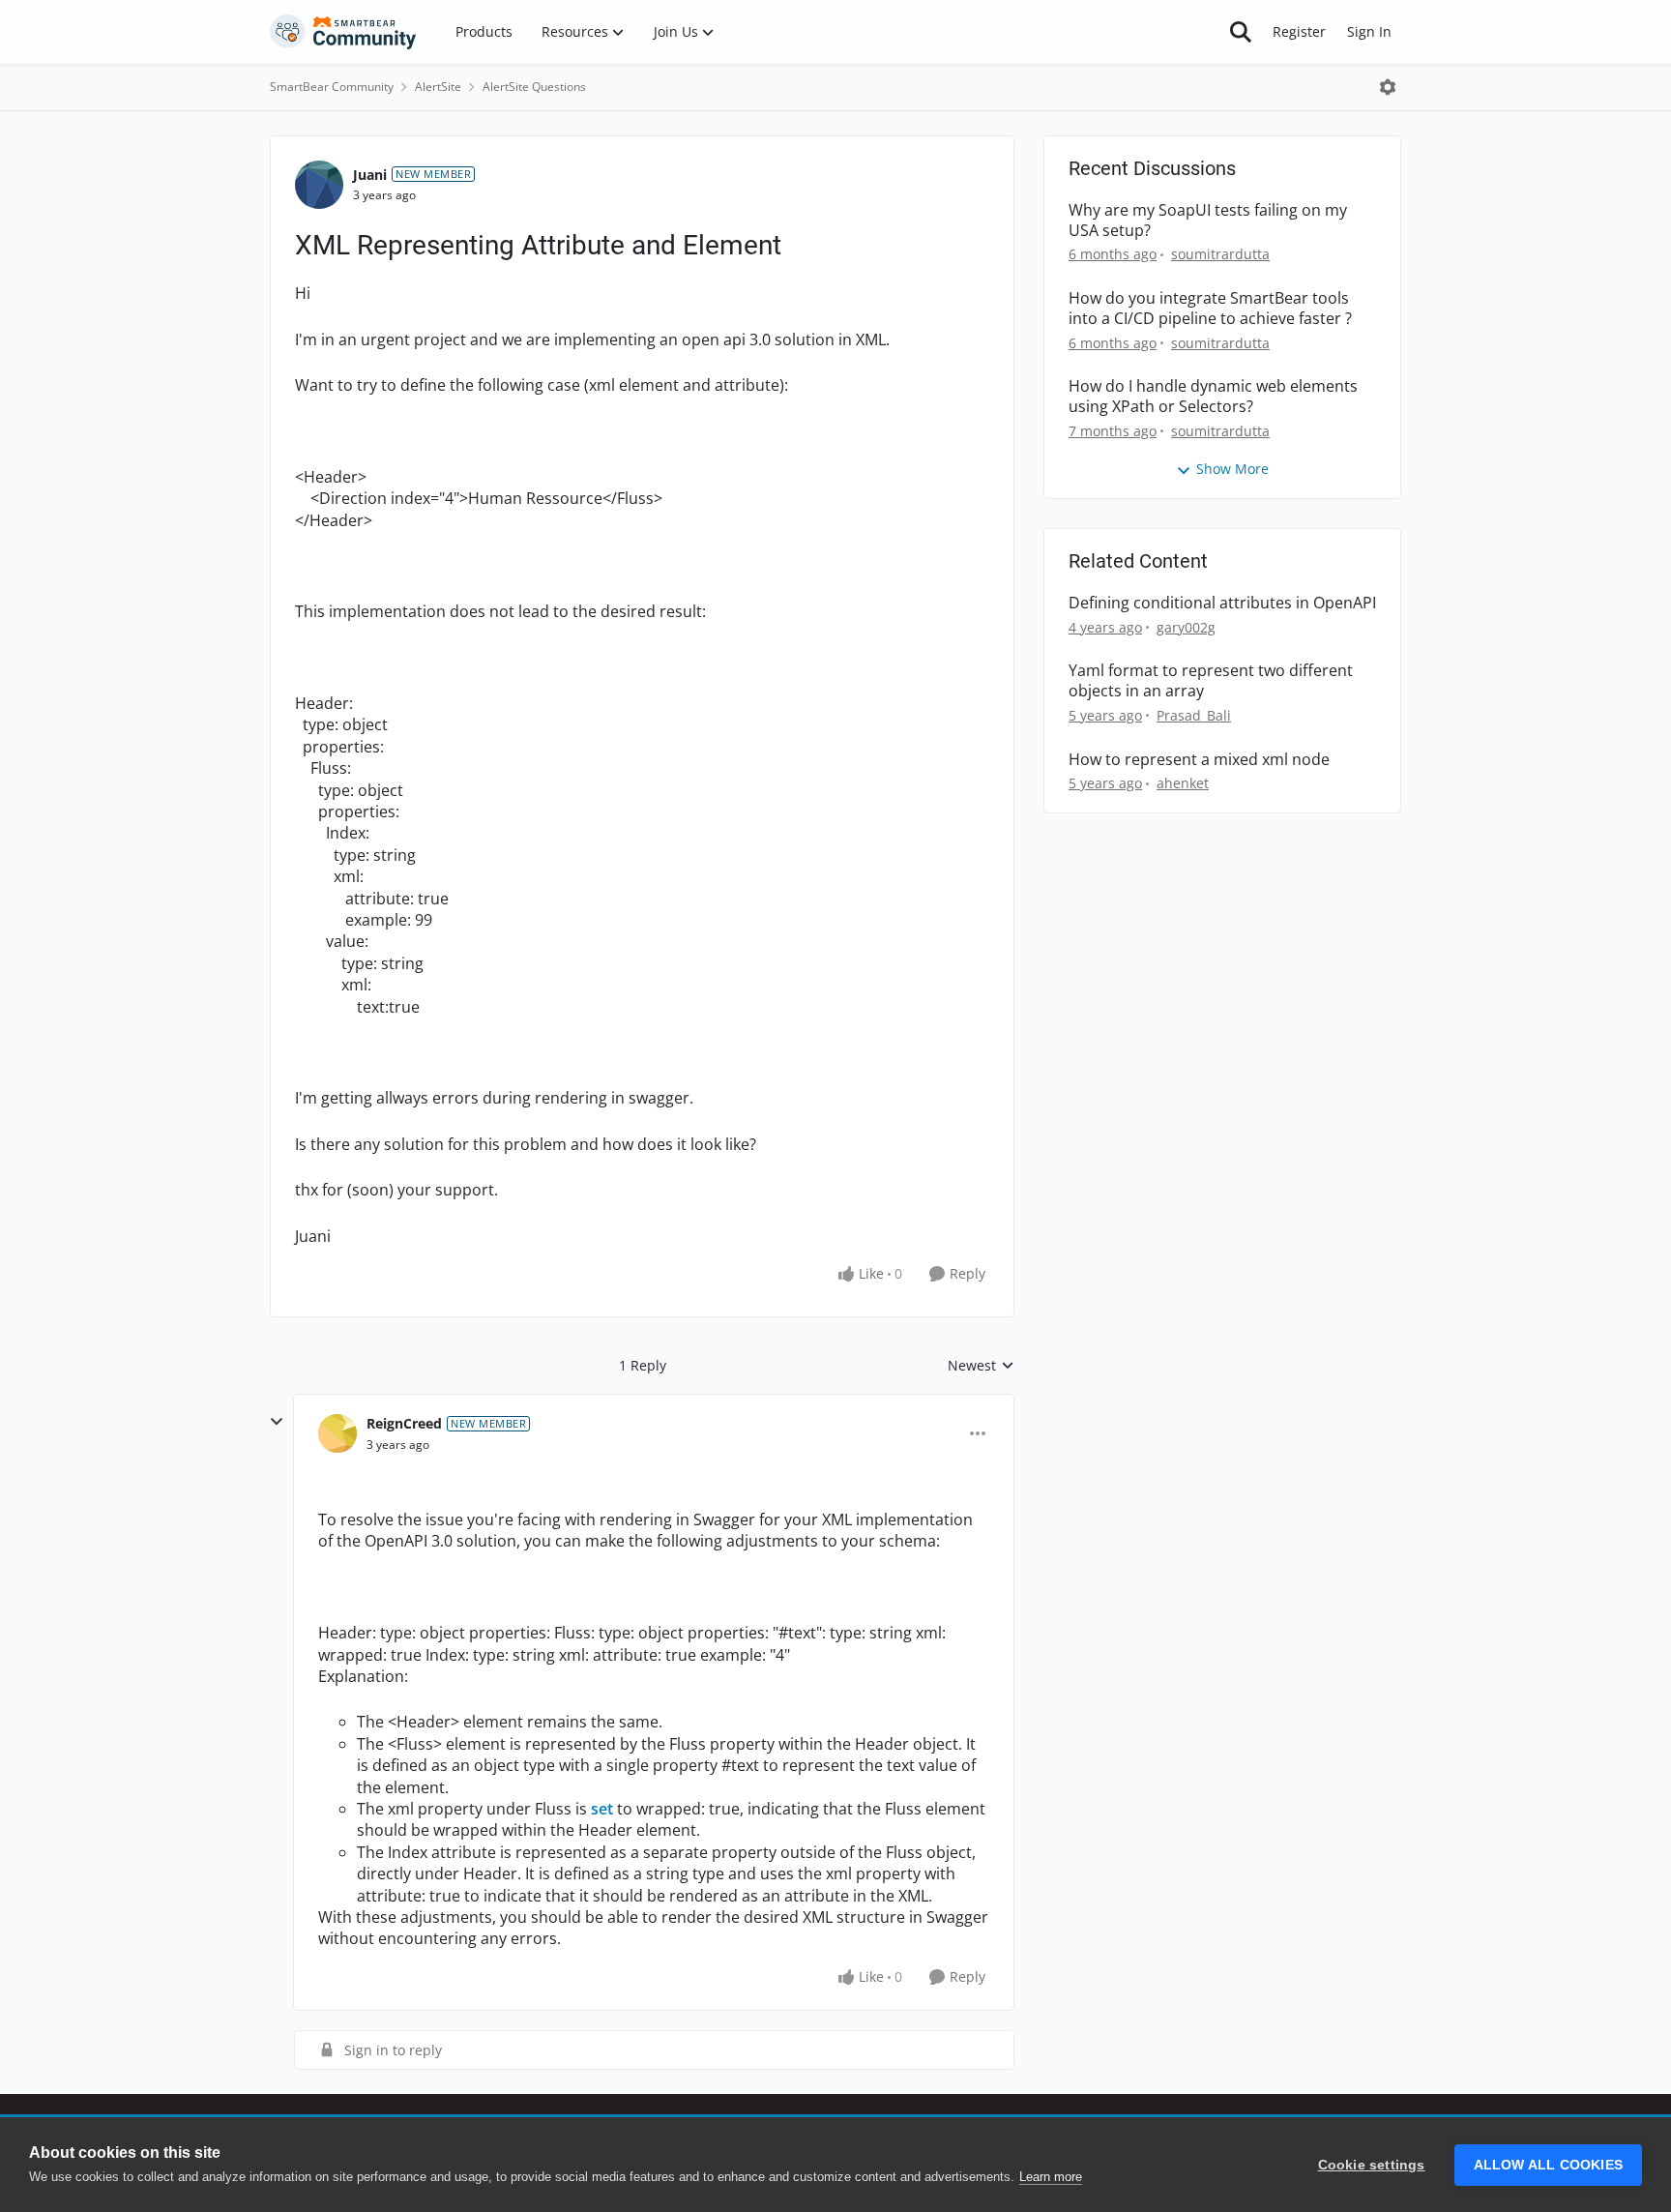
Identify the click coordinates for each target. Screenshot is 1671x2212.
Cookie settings (1372, 2165)
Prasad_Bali (1194, 715)
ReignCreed (404, 1423)
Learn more (1051, 2177)
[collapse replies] (277, 1422)
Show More (1232, 469)
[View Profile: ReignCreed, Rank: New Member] (337, 1433)
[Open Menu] (1388, 87)
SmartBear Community (332, 87)
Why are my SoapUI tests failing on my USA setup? (1208, 221)
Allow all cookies (1548, 2165)
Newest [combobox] (981, 1366)
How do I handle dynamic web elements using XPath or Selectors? (1213, 397)
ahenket (1183, 783)
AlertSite (438, 87)
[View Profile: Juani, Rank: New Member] (319, 185)
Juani (370, 175)
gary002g (1186, 627)
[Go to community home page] (343, 32)
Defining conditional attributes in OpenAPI (1222, 603)
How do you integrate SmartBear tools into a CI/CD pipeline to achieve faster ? (1210, 309)
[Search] (1241, 32)
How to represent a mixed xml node (1199, 760)
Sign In (1369, 31)
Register (1299, 31)
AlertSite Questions (534, 87)
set (602, 1809)
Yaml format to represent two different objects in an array (1211, 681)
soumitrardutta (1220, 254)
